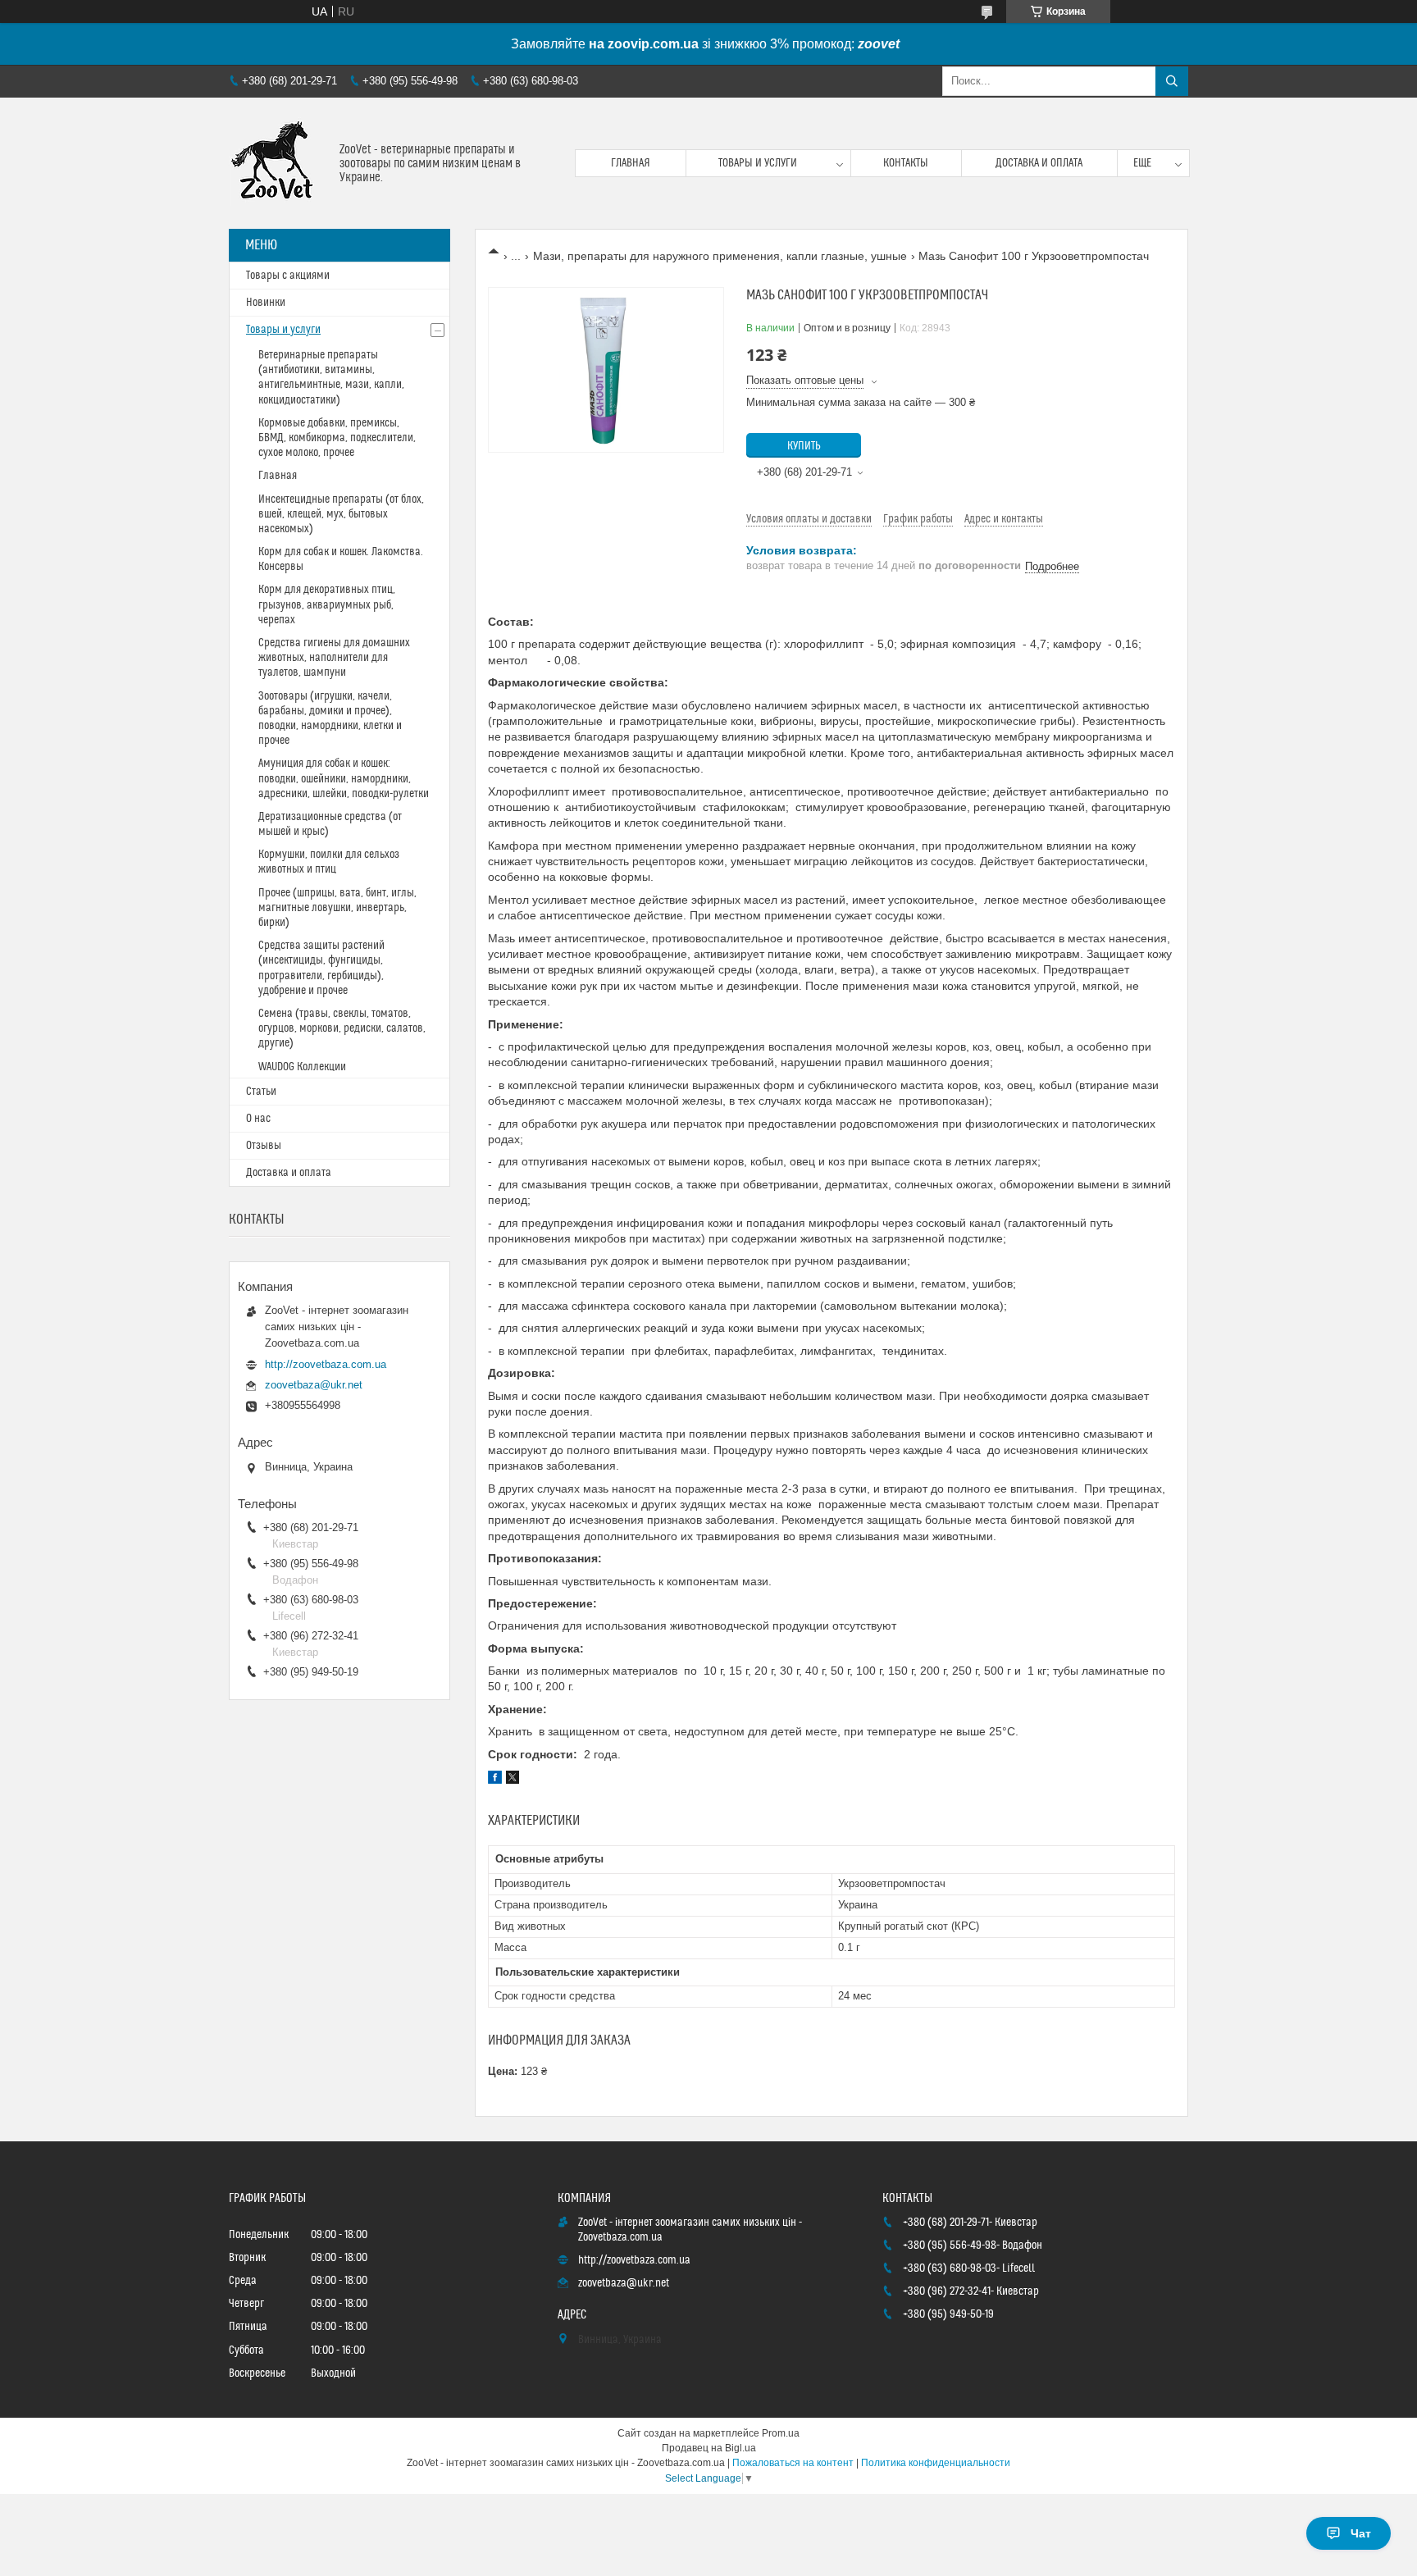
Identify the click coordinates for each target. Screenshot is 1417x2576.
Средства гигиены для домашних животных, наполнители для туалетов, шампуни (334, 658)
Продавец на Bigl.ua (709, 2448)
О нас (258, 1119)
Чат (1361, 2533)
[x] (513, 1780)
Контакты (906, 163)
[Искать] (1172, 81)
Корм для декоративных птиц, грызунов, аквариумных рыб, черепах (327, 604)
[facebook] (495, 1780)
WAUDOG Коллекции (302, 1067)
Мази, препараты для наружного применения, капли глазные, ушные (720, 256)
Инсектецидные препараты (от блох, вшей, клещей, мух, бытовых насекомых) (341, 514)
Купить (804, 446)
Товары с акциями (288, 276)
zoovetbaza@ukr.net (314, 1385)
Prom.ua (781, 2433)
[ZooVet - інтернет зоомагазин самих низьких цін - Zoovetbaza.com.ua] (278, 163)
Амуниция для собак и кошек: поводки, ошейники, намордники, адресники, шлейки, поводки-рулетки (344, 778)
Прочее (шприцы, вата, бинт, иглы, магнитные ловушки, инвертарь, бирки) (337, 908)
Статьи (261, 1092)
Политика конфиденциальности (936, 2463)
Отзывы (264, 1146)
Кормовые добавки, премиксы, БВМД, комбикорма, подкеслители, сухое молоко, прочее (337, 438)
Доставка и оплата (1039, 163)
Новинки (266, 303)
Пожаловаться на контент (793, 2463)
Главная (631, 163)
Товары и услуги (758, 163)
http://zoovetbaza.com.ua (326, 1364)
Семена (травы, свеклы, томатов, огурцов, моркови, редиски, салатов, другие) (342, 1028)
